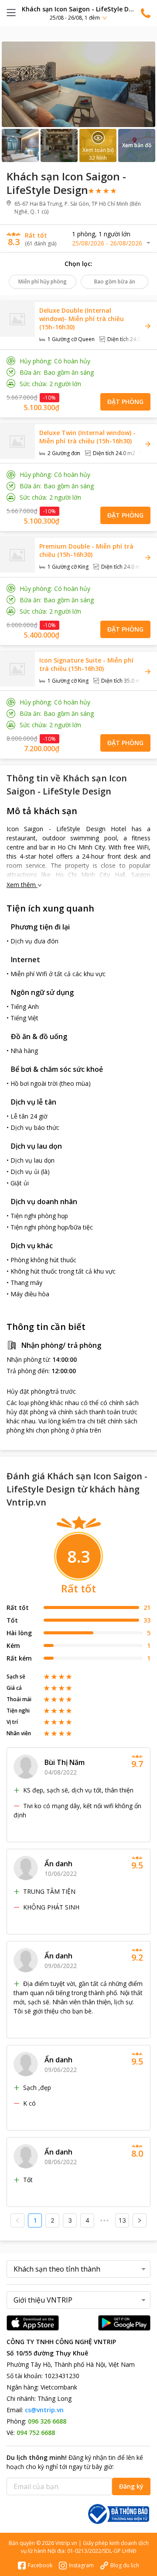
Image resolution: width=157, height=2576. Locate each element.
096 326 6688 (47, 2421)
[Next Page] (140, 2220)
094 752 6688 (36, 2433)
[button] (78, 13)
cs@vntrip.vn (44, 2410)
